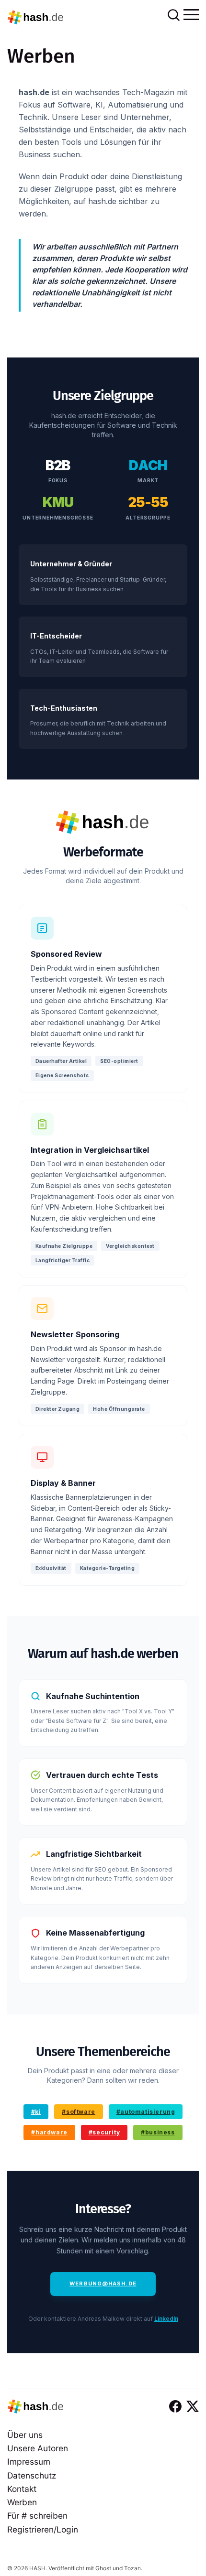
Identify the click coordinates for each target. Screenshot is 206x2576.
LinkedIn (166, 2319)
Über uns (25, 2435)
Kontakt (22, 2489)
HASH (37, 2568)
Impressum (29, 2462)
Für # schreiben (37, 2516)
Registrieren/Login (43, 2529)
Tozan (132, 2568)
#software (78, 2112)
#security (104, 2132)
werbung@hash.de (103, 2284)
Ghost (103, 2568)
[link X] (193, 2406)
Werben (22, 2502)
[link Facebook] (175, 2406)
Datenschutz (32, 2475)
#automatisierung (146, 2112)
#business (158, 2132)
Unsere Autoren (38, 2448)
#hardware (49, 2132)
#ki (36, 2112)
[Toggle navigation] (191, 14)
